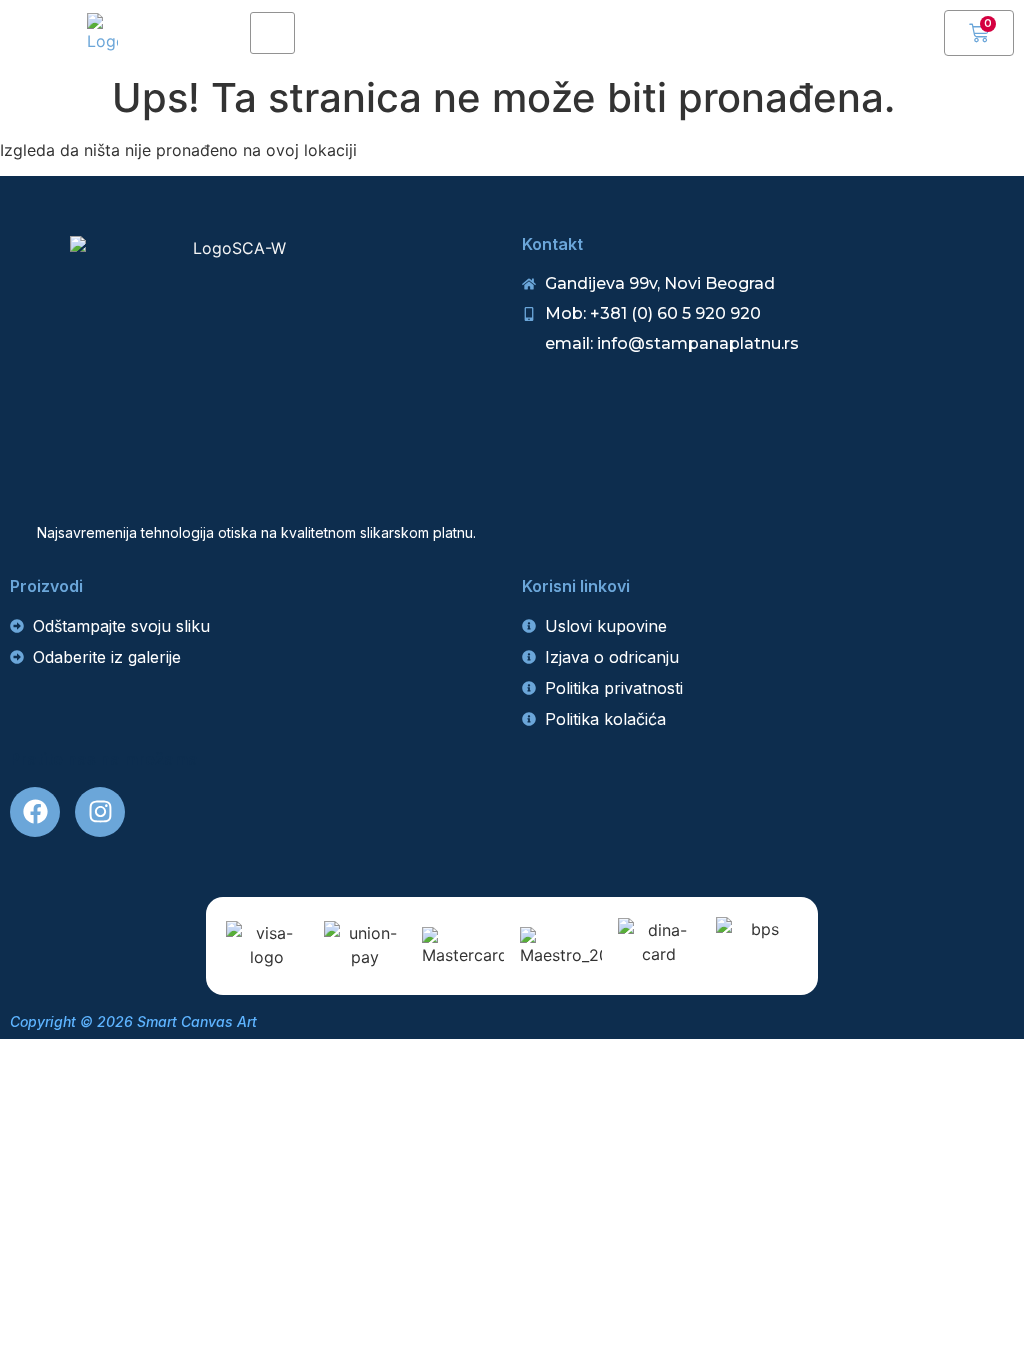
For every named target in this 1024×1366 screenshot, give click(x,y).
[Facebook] (35, 812)
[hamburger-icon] (272, 33)
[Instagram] (100, 812)
